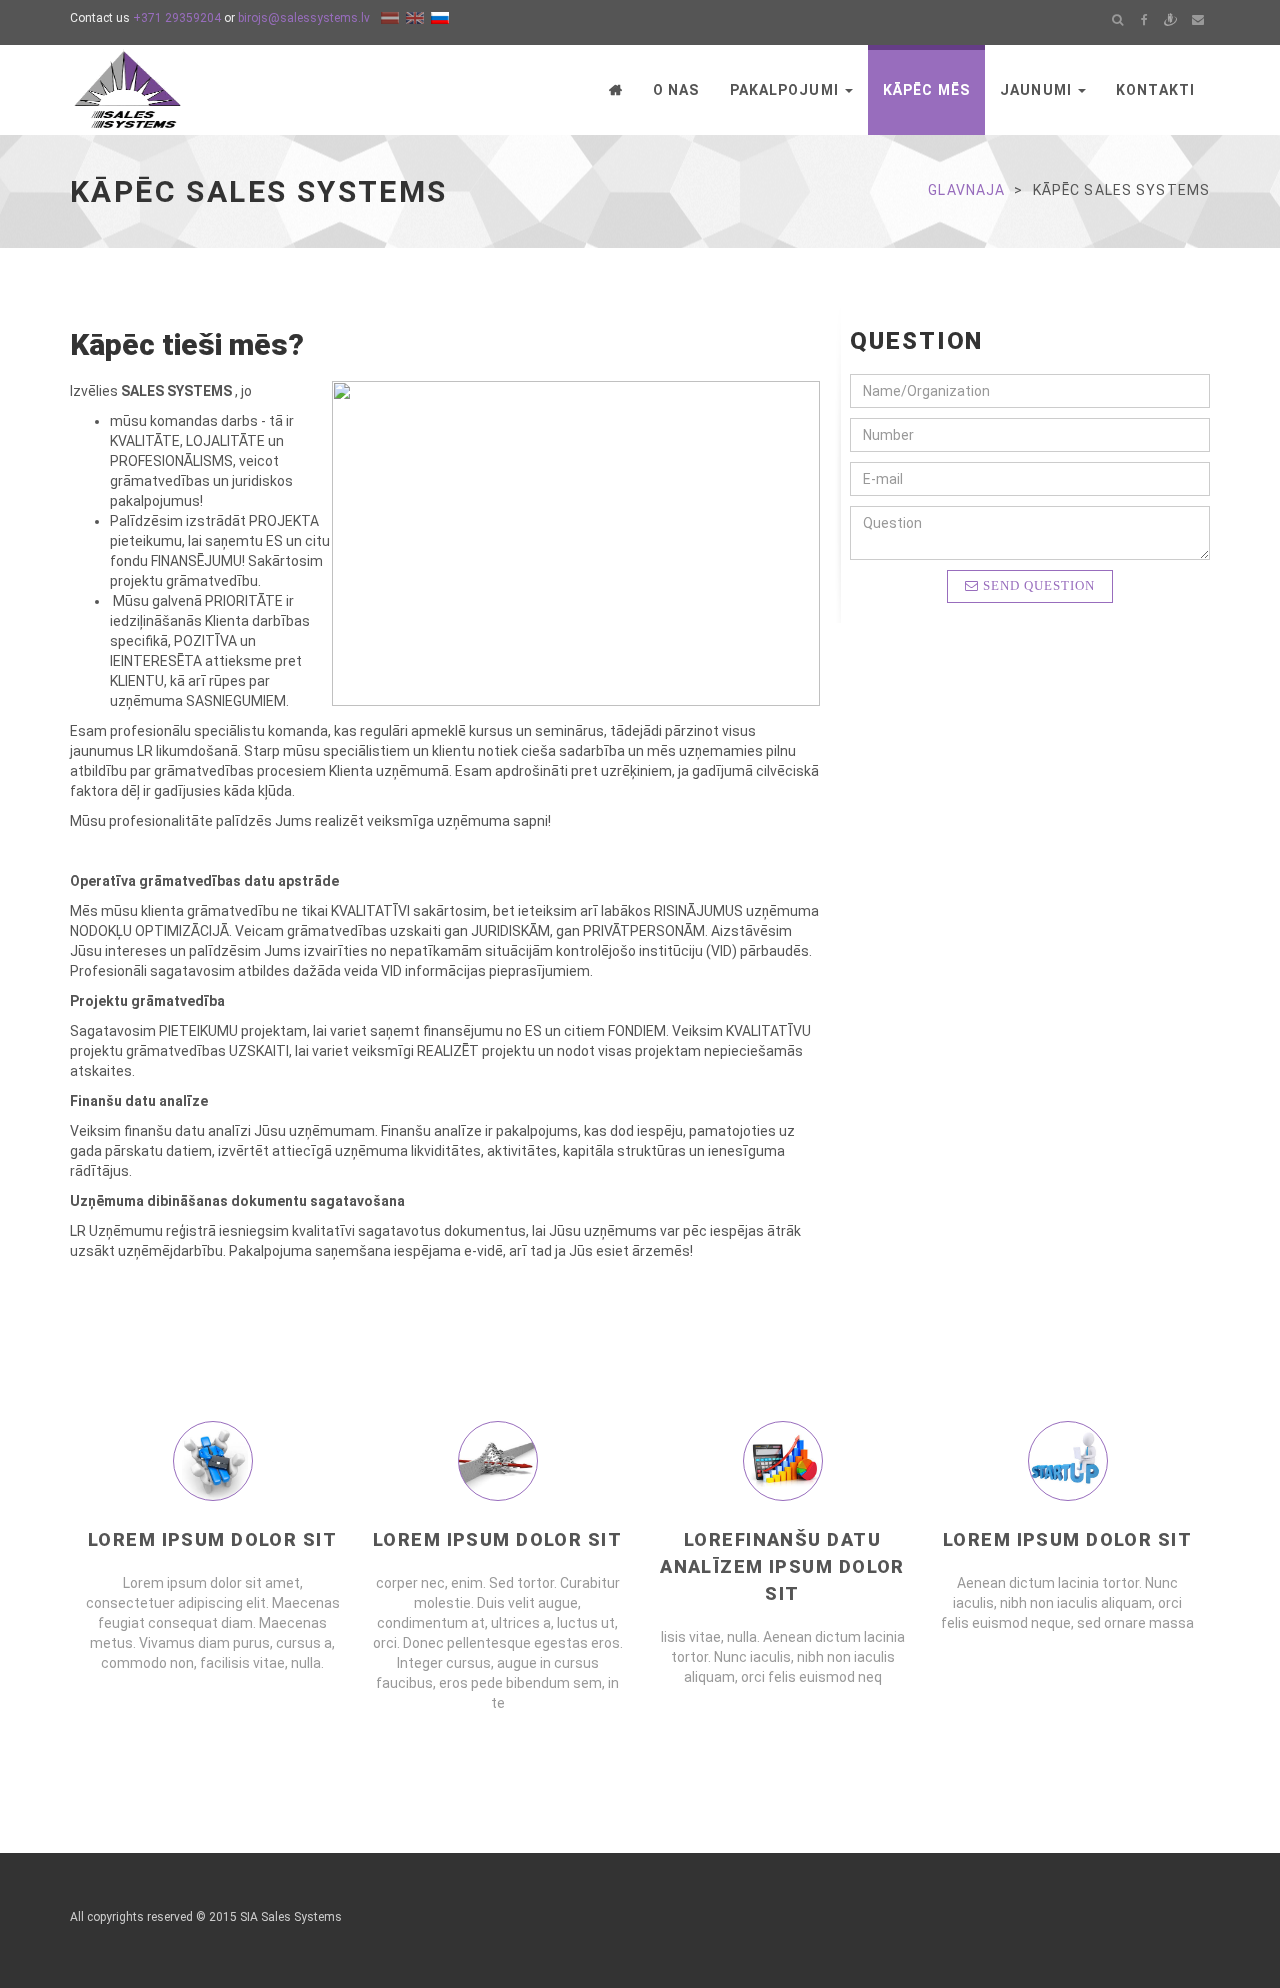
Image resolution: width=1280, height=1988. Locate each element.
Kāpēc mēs (926, 90)
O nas (676, 90)
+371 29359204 (177, 18)
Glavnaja (966, 190)
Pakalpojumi (786, 90)
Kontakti (1155, 90)
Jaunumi (1038, 90)
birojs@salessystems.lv (304, 18)
